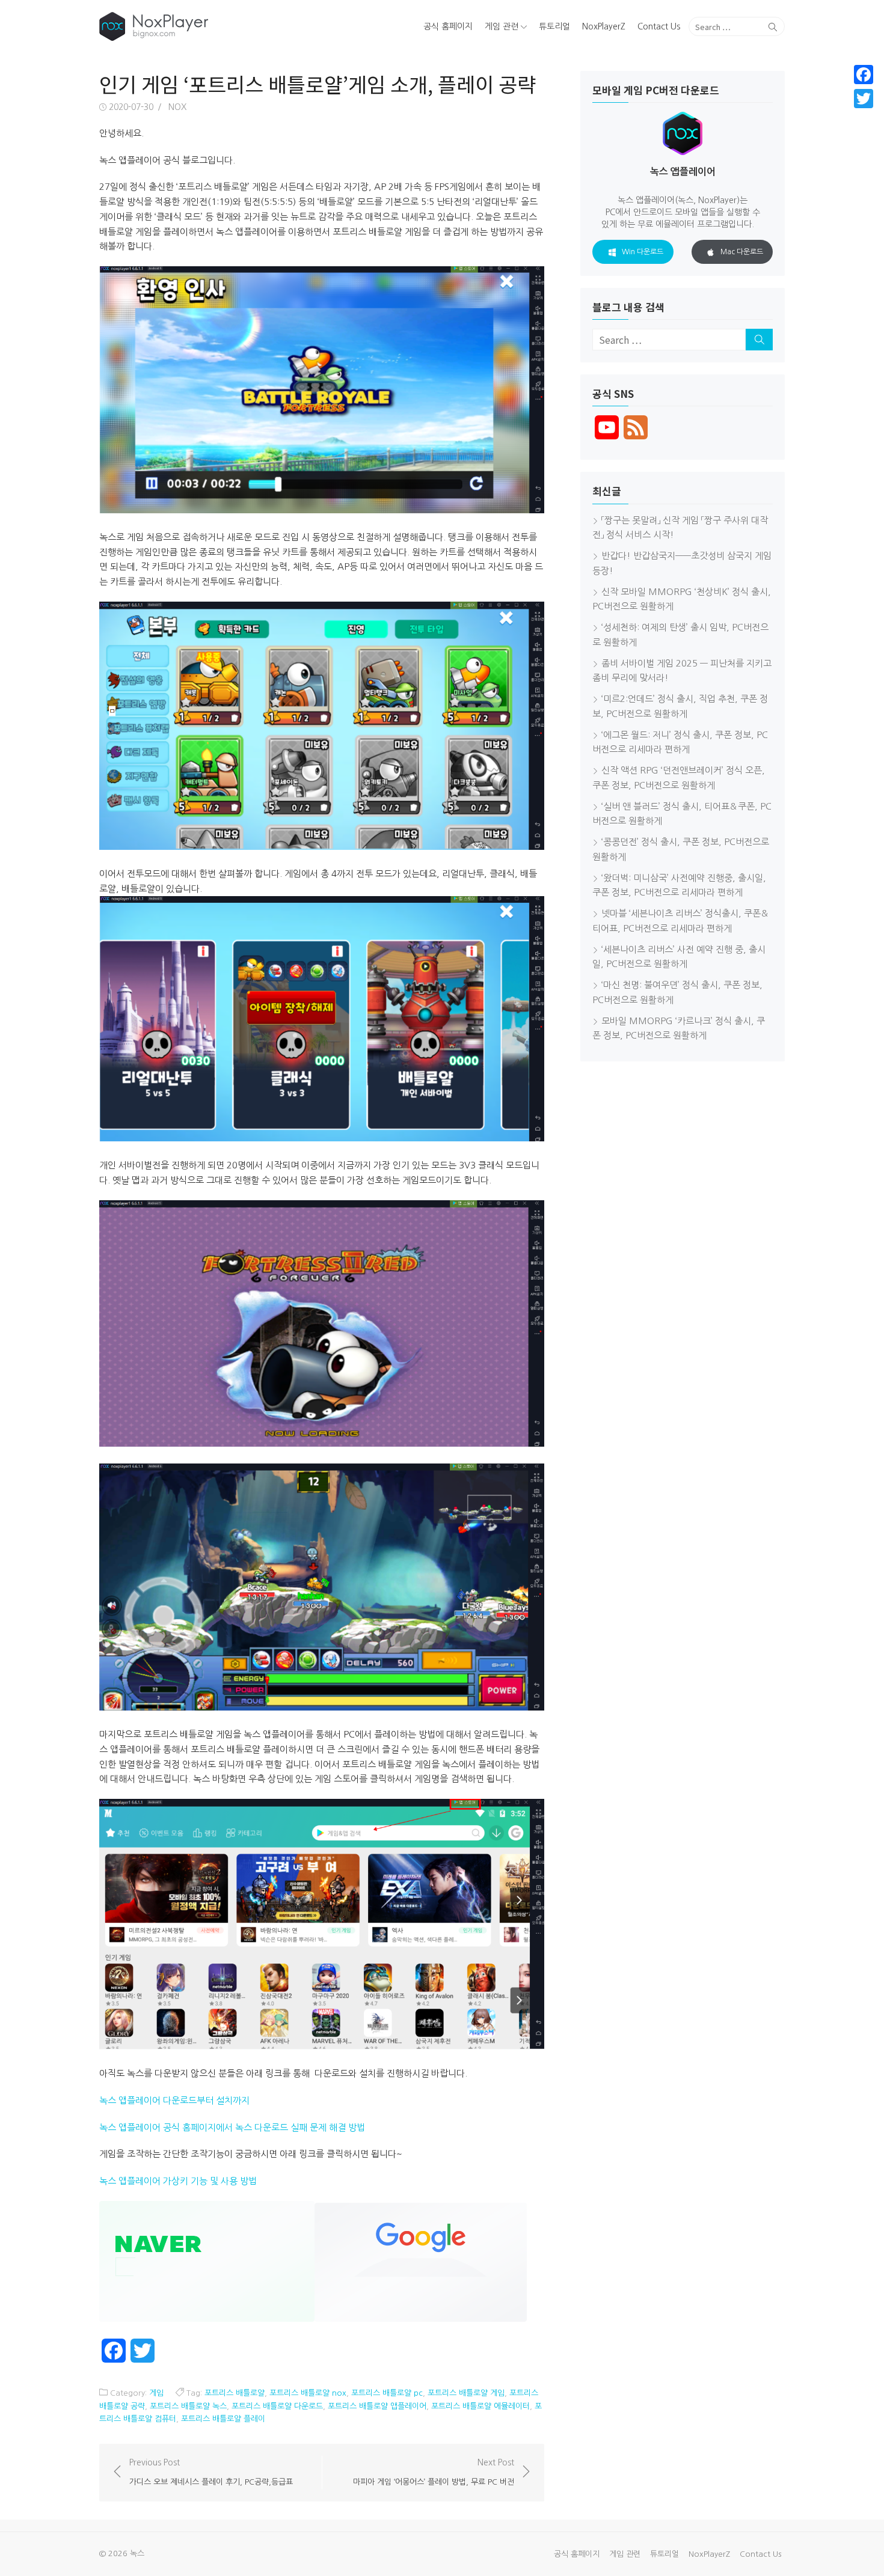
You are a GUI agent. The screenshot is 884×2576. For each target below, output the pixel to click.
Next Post (434, 2472)
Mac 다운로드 (742, 252)
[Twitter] (864, 99)
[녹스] (210, 26)
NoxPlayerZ (604, 26)
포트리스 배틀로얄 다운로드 (277, 2406)
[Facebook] (864, 75)
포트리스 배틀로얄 (235, 2393)
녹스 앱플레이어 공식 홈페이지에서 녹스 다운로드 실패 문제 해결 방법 (232, 2127)
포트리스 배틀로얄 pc (387, 2393)
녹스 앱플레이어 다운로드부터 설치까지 (174, 2100)
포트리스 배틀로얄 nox (308, 2393)
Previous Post (211, 2472)
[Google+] (864, 113)
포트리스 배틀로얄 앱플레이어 (377, 2406)
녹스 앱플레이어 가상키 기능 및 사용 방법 (178, 2181)
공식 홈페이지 (448, 26)
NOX (177, 107)
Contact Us (659, 26)
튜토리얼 (554, 26)
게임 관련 (502, 26)
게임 (156, 2393)
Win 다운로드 (643, 252)
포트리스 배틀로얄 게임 (466, 2393)
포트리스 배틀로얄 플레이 (223, 2419)
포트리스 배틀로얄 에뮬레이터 (480, 2406)
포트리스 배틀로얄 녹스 (188, 2406)
